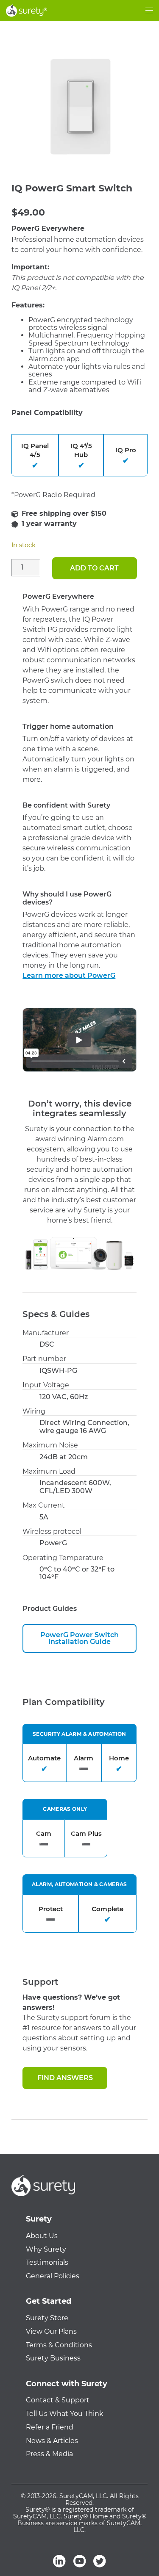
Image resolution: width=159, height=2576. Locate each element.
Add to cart (94, 568)
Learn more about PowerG (69, 975)
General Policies (53, 2276)
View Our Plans (51, 2332)
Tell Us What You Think (65, 2414)
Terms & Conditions (59, 2345)
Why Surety (46, 2250)
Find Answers (65, 2078)
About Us (42, 2236)
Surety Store (47, 2318)
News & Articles (52, 2441)
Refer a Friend (50, 2427)
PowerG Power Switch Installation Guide (79, 1638)
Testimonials (47, 2263)
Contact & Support (58, 2400)
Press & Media (49, 2454)
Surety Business (53, 2358)
